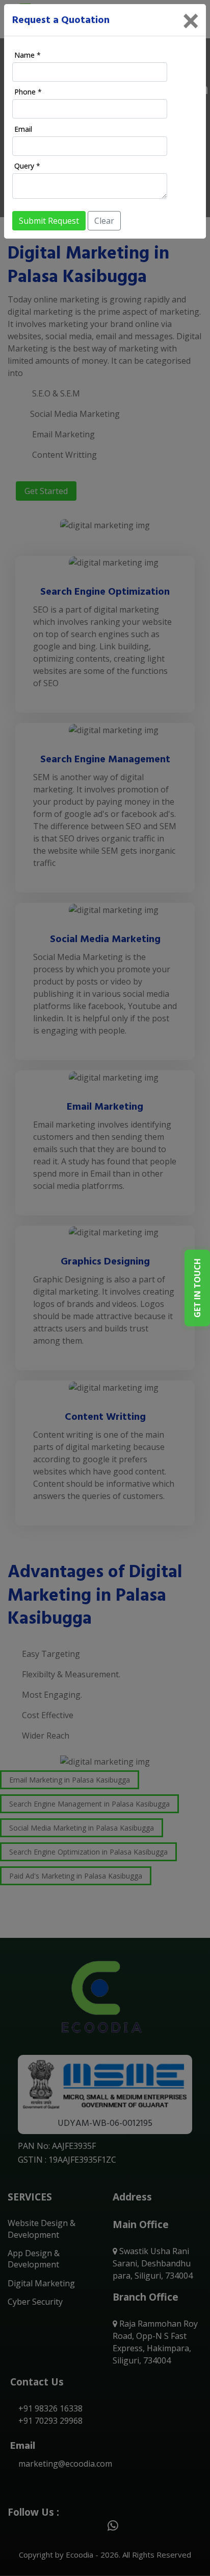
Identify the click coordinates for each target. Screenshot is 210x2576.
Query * (27, 166)
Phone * (28, 92)
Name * (28, 55)
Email (23, 129)
